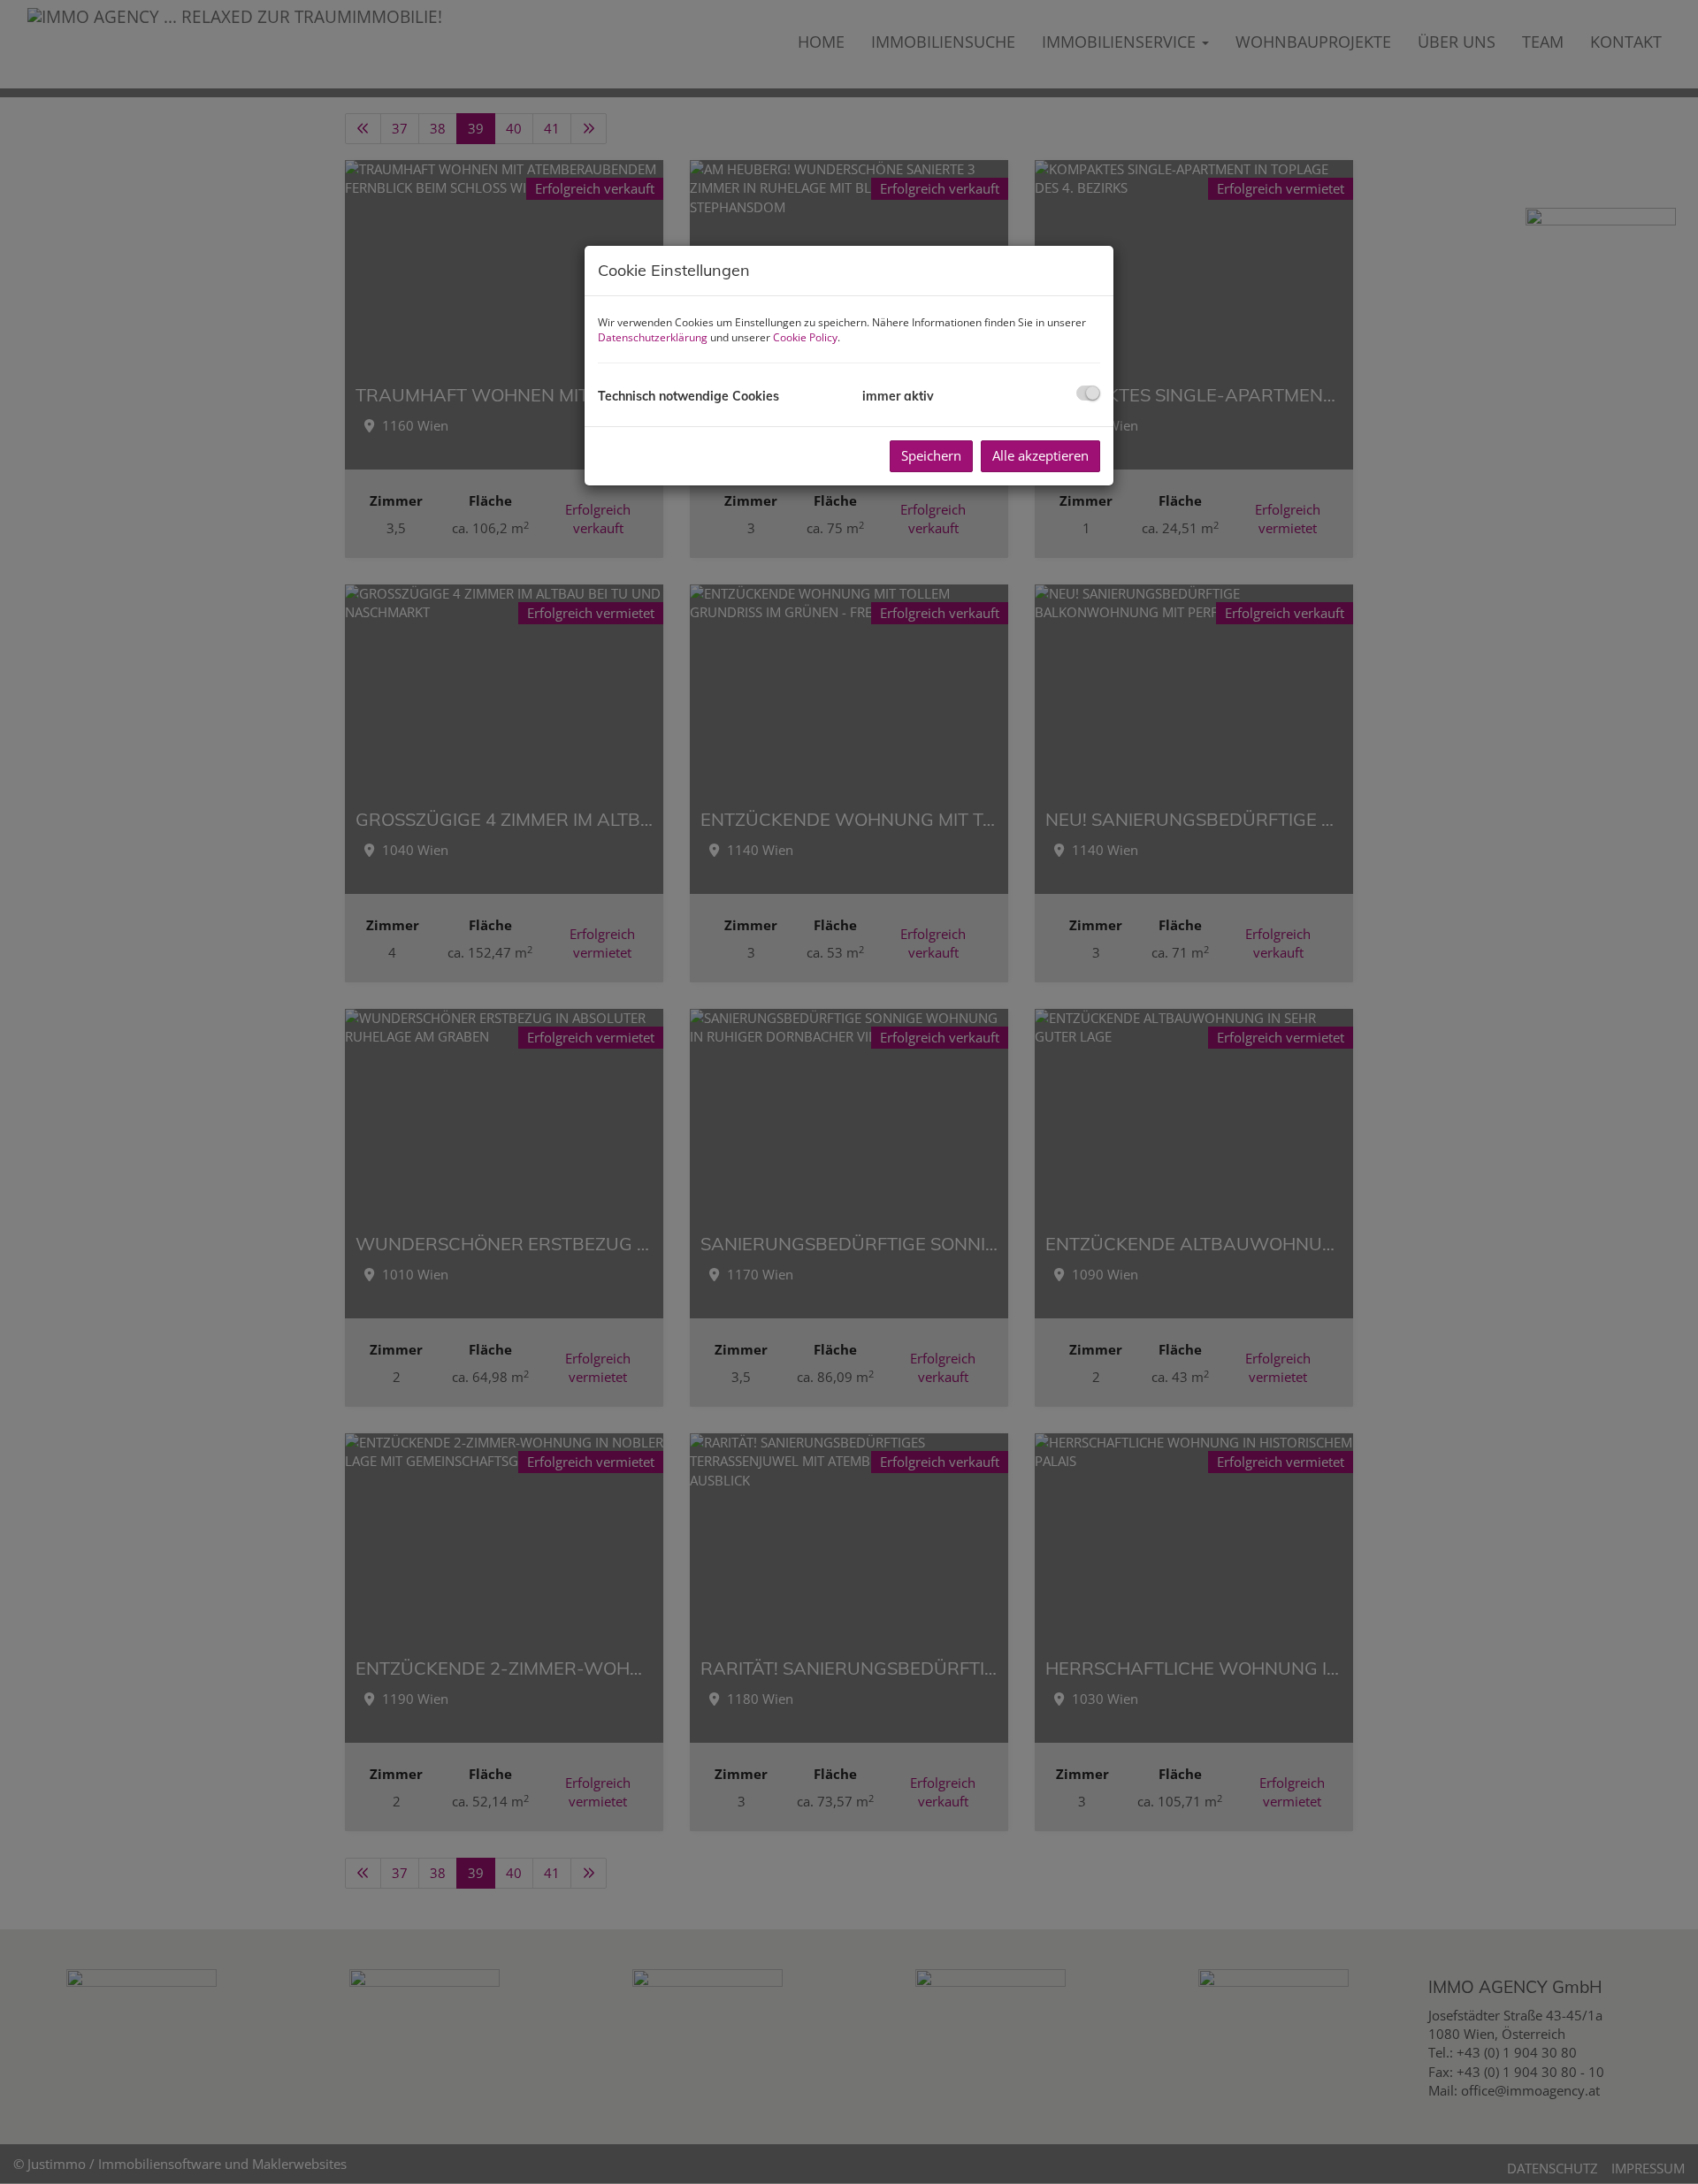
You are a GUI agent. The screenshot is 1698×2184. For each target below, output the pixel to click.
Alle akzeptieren (1040, 455)
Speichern (931, 455)
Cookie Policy (805, 337)
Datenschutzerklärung (653, 337)
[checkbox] (1088, 393)
